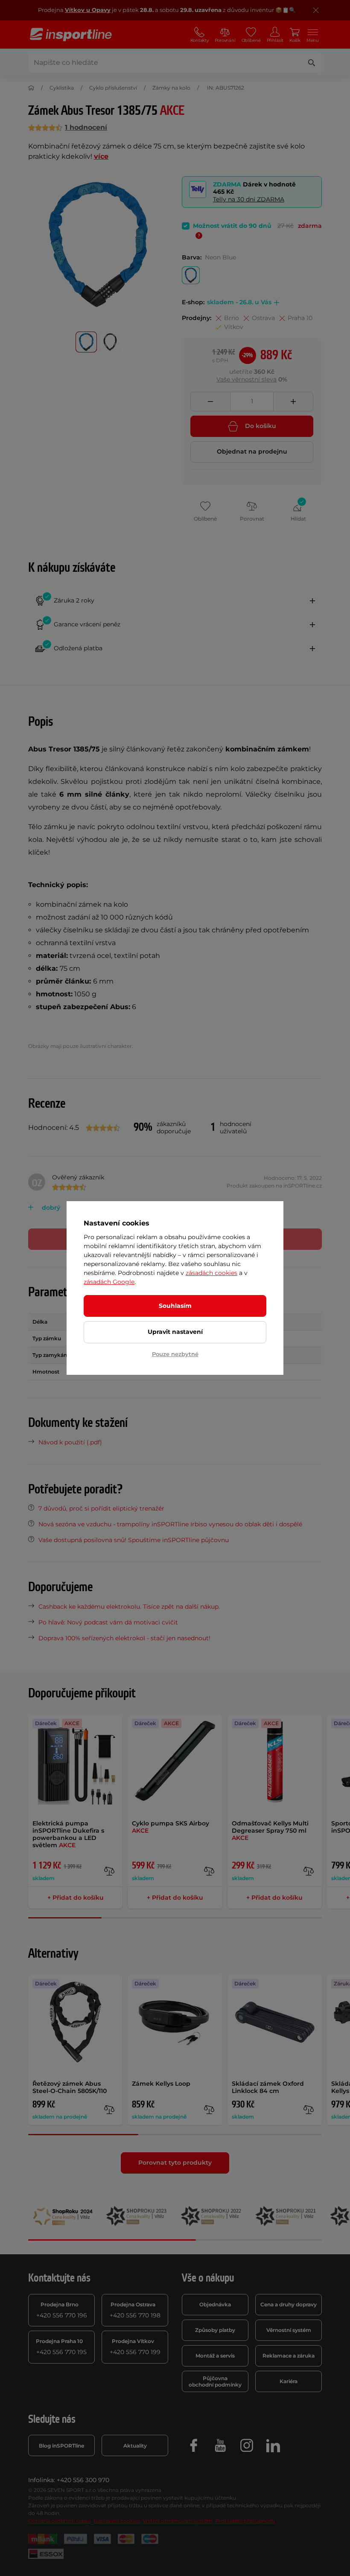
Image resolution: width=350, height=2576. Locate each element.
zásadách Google (109, 1282)
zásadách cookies (211, 1273)
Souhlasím (175, 1306)
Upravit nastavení (175, 1332)
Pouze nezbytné (175, 1354)
